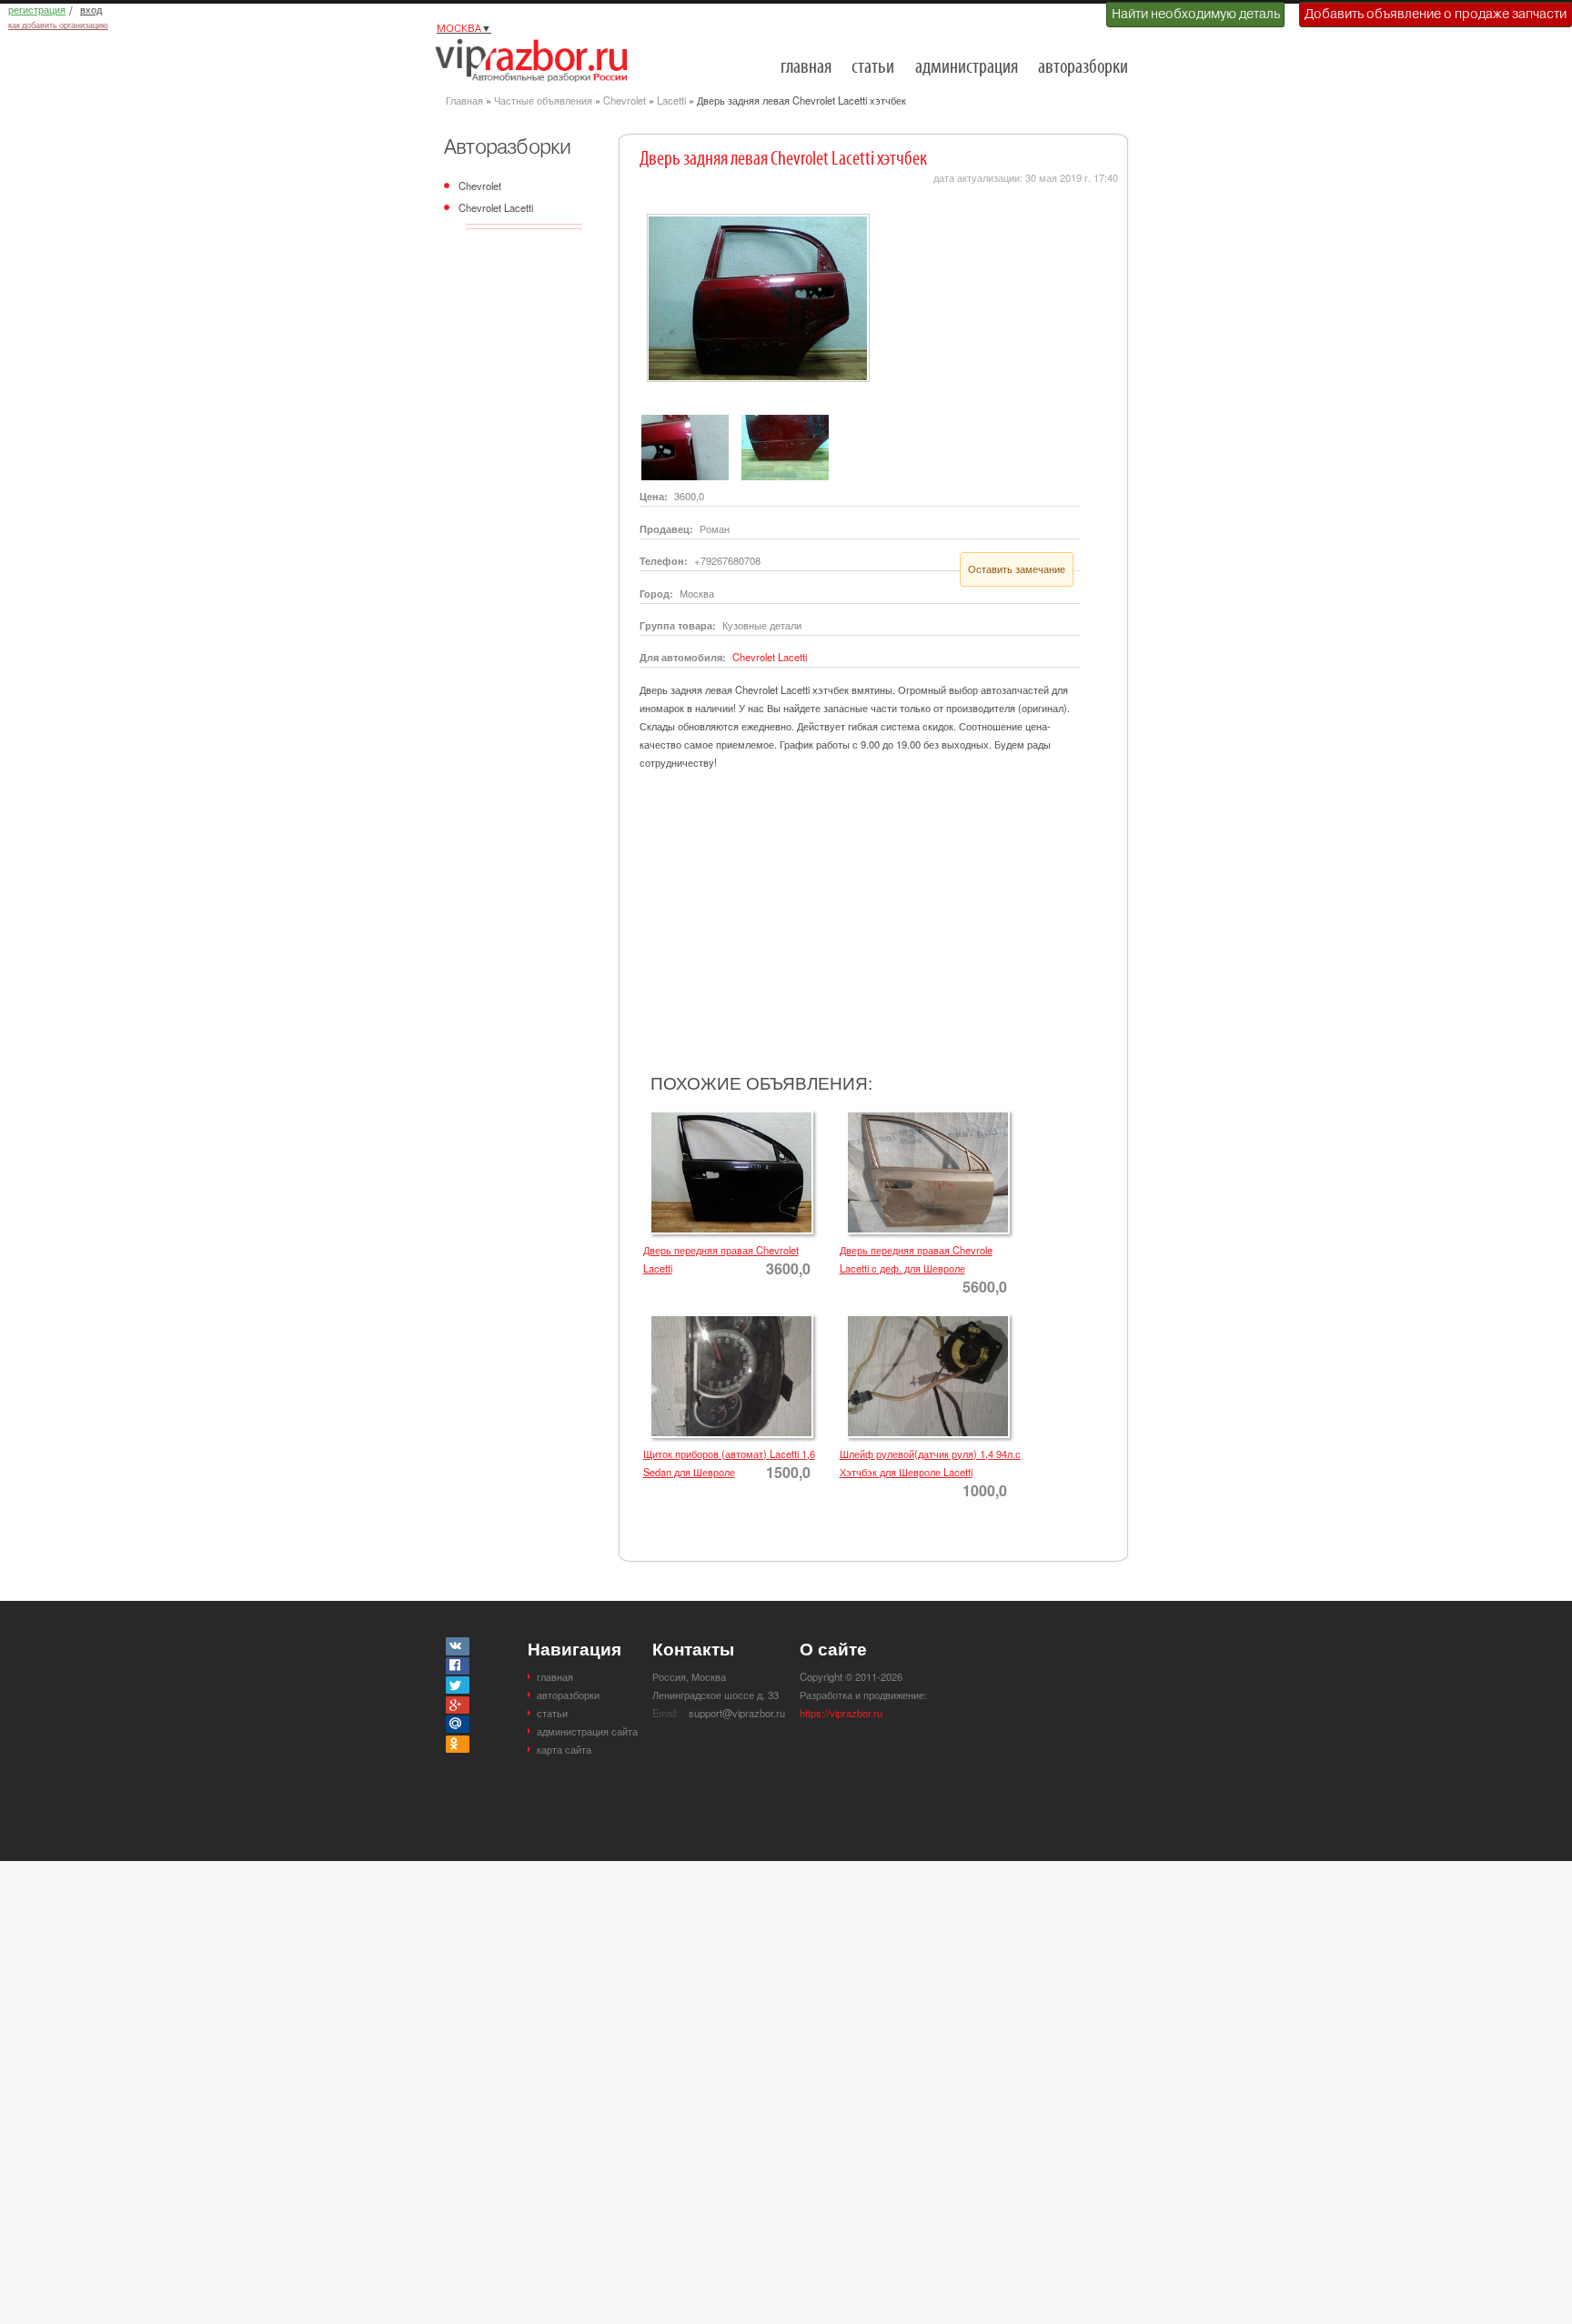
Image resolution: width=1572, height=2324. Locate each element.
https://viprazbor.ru (841, 1713)
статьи (873, 68)
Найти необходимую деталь (1196, 14)
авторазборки (1083, 68)
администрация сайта (587, 1731)
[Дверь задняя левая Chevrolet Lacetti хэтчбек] (755, 219)
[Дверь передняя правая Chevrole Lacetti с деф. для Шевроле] (925, 1116)
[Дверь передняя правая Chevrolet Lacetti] (728, 1116)
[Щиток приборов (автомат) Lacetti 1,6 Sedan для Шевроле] (728, 1320)
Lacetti (671, 100)
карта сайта (564, 1749)
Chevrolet (625, 100)
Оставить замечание (1017, 568)
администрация (967, 68)
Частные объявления (543, 100)
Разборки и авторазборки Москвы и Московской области (537, 60)
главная (806, 68)
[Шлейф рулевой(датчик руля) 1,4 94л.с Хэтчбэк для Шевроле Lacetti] (925, 1320)
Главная (464, 100)
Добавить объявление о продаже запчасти (1436, 14)
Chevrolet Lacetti (496, 207)
